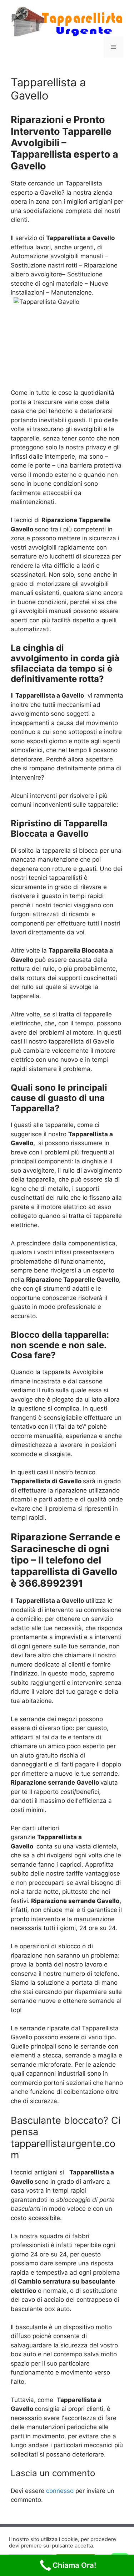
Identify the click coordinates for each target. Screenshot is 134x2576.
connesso (60, 2491)
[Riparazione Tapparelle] (67, 21)
